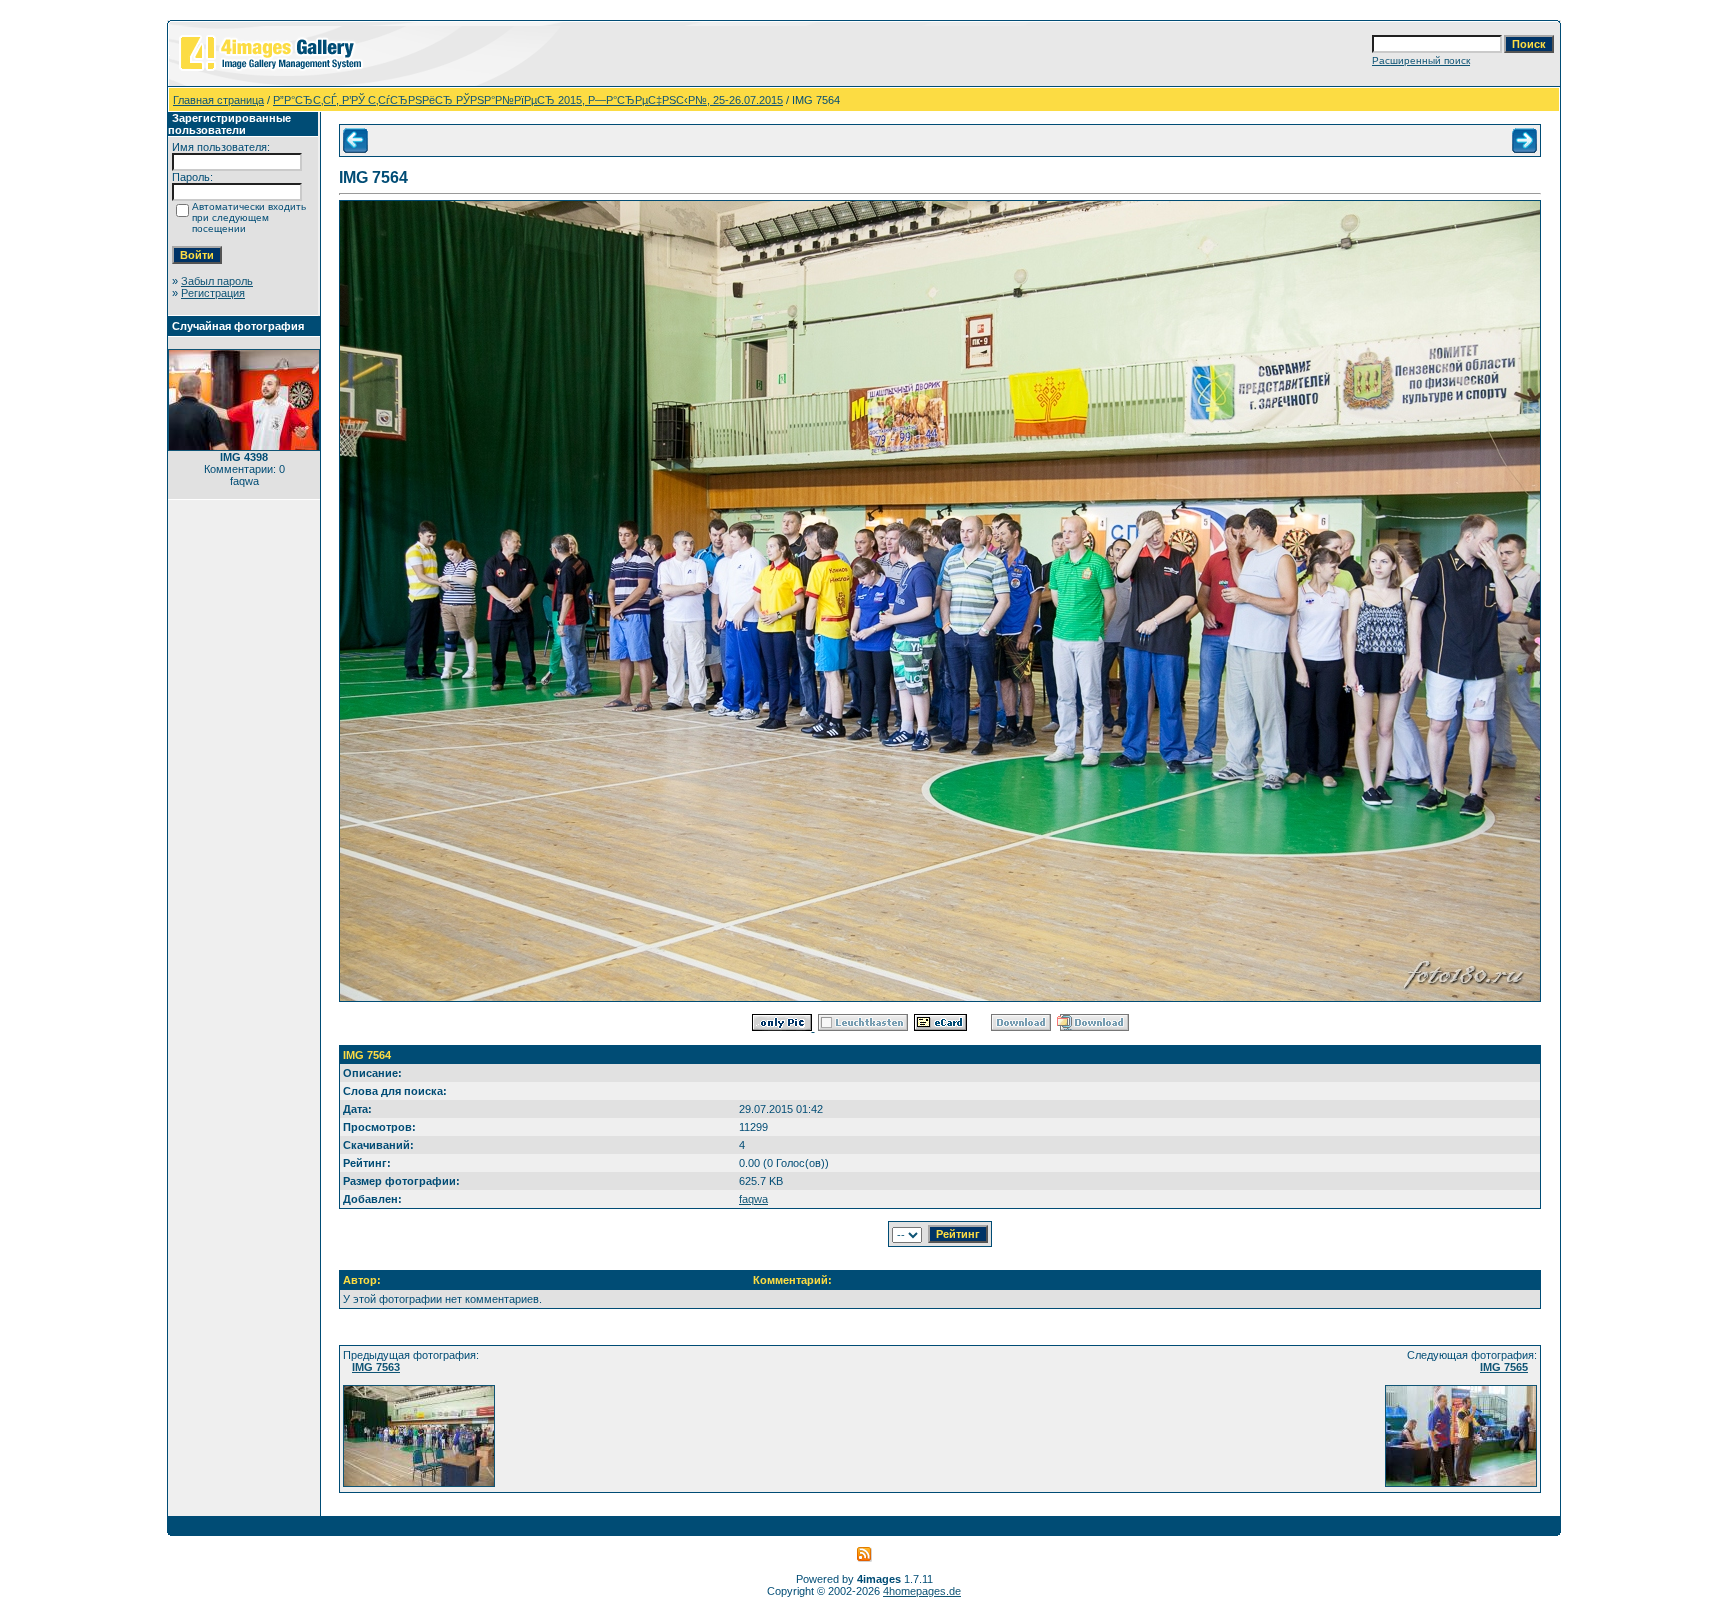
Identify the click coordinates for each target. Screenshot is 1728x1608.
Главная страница (218, 100)
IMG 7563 (376, 1367)
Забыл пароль (217, 281)
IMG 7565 (1504, 1367)
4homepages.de (922, 1591)
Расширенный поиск (1421, 60)
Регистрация (213, 293)
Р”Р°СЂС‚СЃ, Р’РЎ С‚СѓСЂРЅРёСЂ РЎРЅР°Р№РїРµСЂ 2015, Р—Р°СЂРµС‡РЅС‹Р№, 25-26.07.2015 (528, 100)
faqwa (753, 1199)
